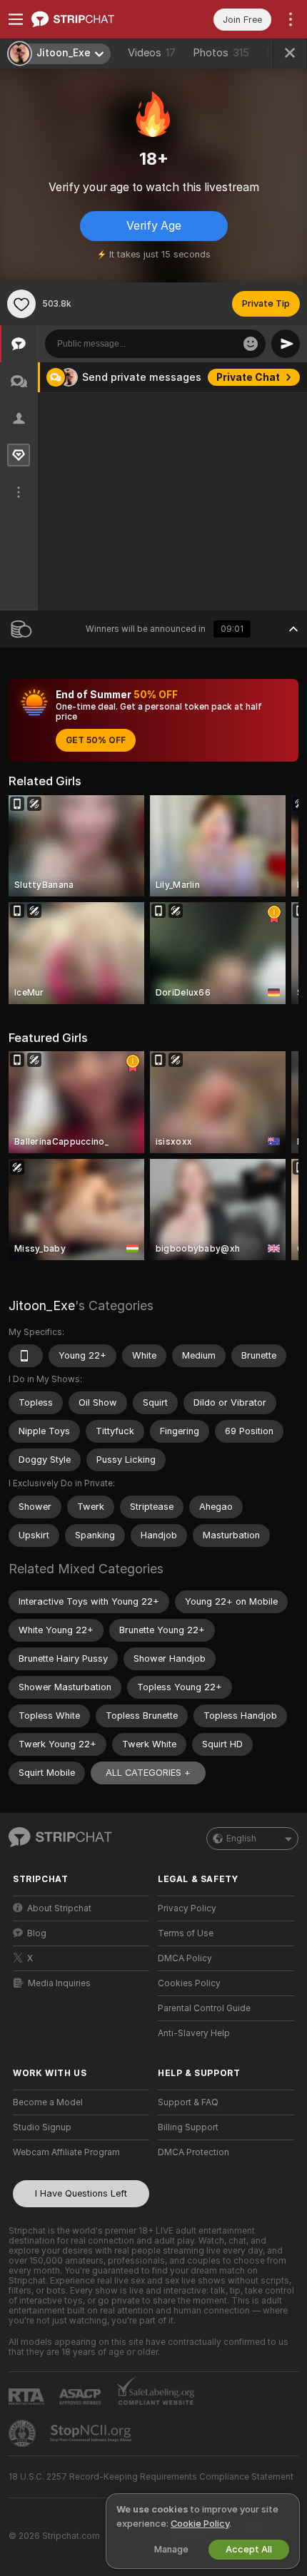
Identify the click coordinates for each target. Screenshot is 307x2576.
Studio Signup (42, 2127)
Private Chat (248, 377)
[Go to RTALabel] (28, 2397)
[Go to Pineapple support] (24, 2433)
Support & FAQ (188, 2102)
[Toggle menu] (16, 19)
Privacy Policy (187, 1908)
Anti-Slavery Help (194, 2033)
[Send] (286, 344)
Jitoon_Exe (42, 1305)
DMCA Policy (185, 1958)
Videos (152, 53)
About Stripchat (59, 1908)
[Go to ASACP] (81, 2397)
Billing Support (188, 2127)
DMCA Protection (193, 2152)
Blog (37, 1933)
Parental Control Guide (204, 2008)
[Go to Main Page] (92, 19)
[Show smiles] (251, 344)
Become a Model (48, 2102)
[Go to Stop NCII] (92, 2433)
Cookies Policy (189, 1983)
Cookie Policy (200, 2524)
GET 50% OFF (96, 740)
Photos (221, 53)
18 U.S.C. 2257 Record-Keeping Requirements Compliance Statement (151, 2477)
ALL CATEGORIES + (148, 1773)
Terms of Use (186, 1933)
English (241, 1839)
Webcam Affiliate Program (66, 2152)
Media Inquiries (59, 1983)
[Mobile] (26, 1356)
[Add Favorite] (21, 304)
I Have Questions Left (81, 2193)
